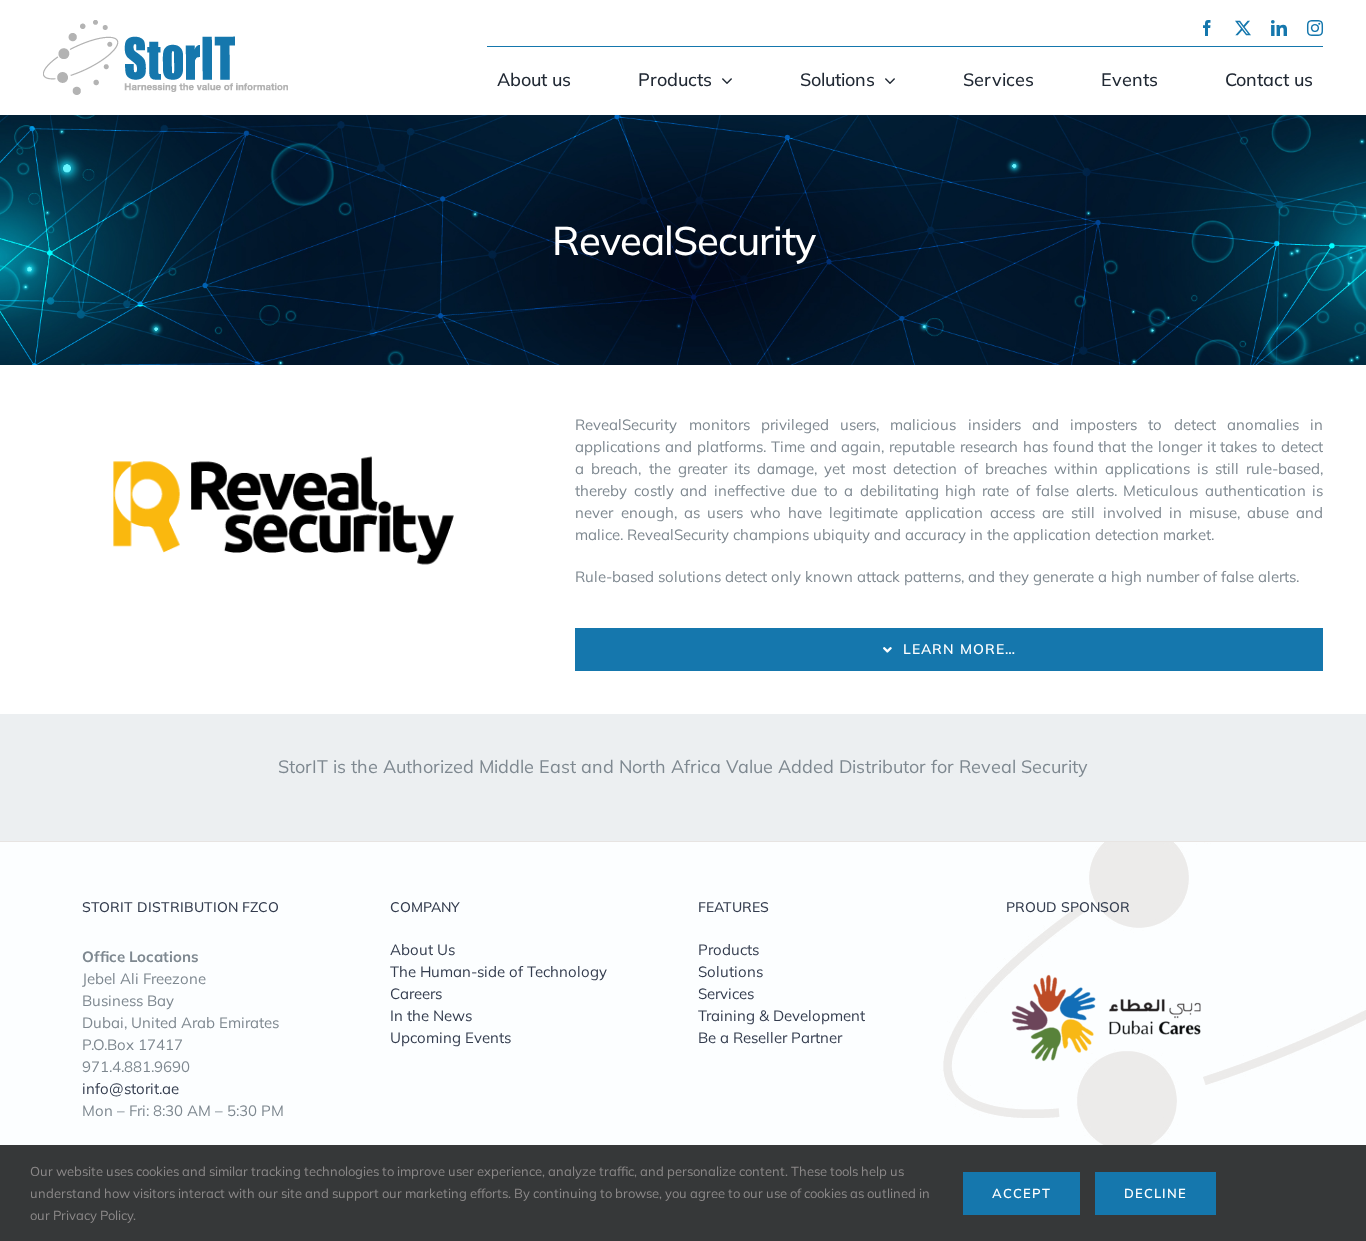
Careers (416, 993)
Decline (1155, 1193)
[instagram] (1315, 28)
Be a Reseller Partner (770, 1037)
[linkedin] (1279, 28)
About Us (422, 949)
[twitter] (1243, 28)
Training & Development (781, 1015)
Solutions (730, 971)
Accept (1021, 1193)
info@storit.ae (130, 1088)
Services (726, 993)
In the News (431, 1015)
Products (728, 949)
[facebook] (1207, 28)
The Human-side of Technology (498, 971)
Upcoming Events (450, 1037)
